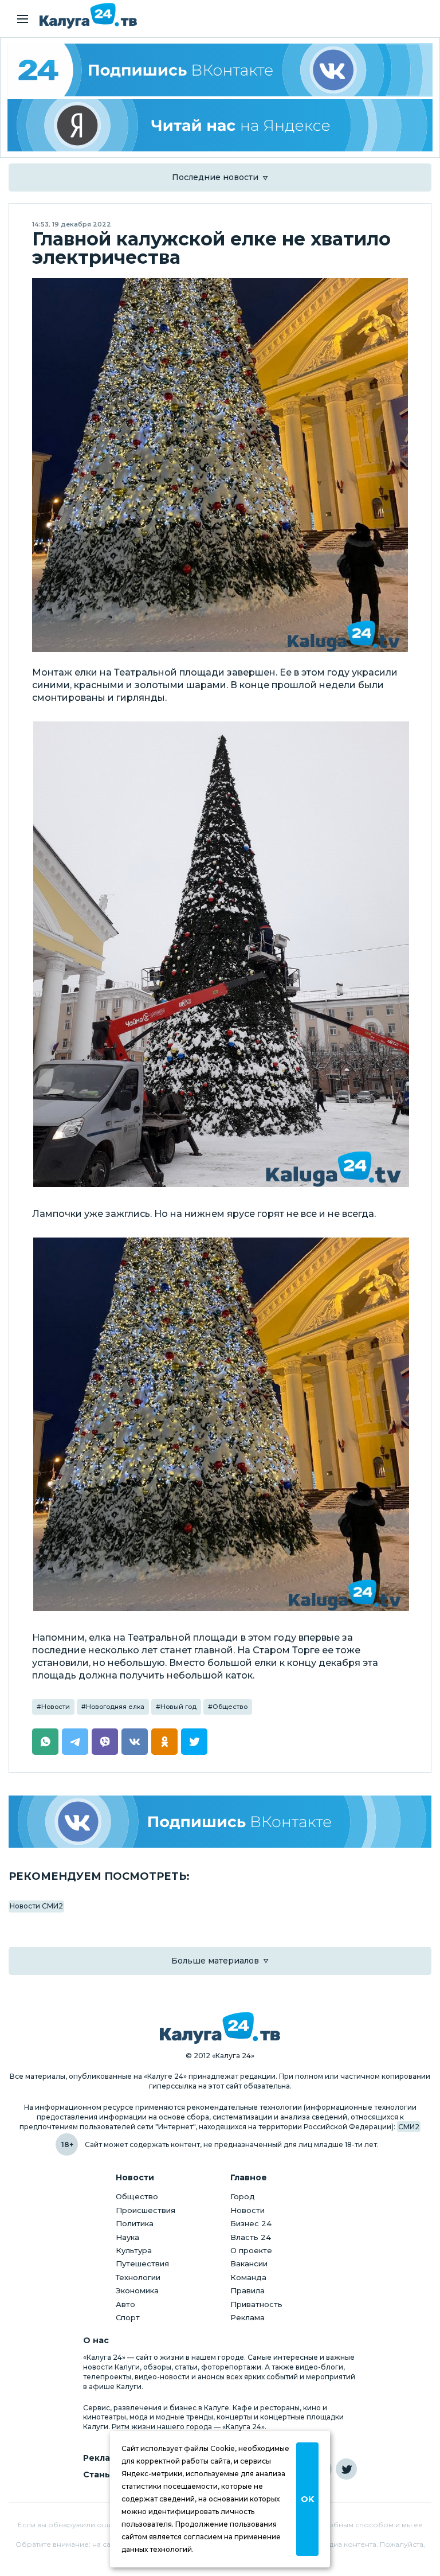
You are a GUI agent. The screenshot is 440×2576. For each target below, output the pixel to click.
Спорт (128, 2317)
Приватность (256, 2304)
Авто (125, 2304)
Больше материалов (215, 1961)
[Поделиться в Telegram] (75, 1742)
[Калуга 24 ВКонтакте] (220, 70)
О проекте (251, 2250)
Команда (248, 2277)
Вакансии (249, 2263)
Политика (135, 2223)
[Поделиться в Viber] (105, 1742)
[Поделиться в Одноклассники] (164, 1742)
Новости (56, 1707)
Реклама (247, 2317)
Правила (247, 2290)
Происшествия (146, 2210)
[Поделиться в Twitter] (194, 1742)
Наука (127, 2237)
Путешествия (142, 2263)
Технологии (138, 2277)
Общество (230, 1707)
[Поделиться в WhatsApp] (45, 1742)
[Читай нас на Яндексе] (220, 126)
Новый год (178, 1707)
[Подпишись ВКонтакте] (220, 1822)
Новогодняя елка (115, 1707)
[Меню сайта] (23, 19)
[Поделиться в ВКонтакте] (135, 1742)
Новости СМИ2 (36, 1906)
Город (243, 2196)
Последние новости (215, 177)
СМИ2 (409, 2127)
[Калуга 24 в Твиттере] (346, 2469)
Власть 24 (251, 2237)
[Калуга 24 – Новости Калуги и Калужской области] (88, 16)
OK (307, 2499)
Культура (134, 2250)
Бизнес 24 (251, 2223)
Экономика (137, 2290)
